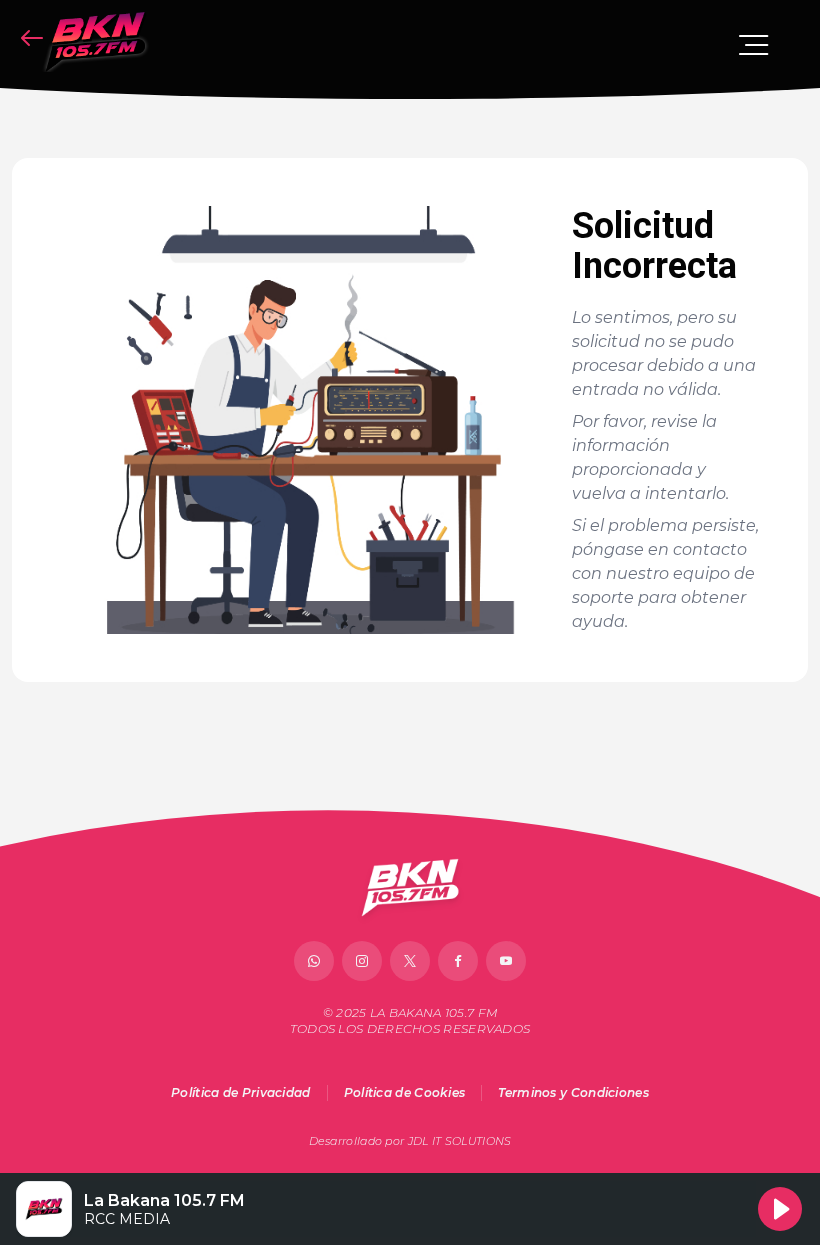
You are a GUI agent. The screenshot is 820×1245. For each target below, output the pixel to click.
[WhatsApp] (314, 961)
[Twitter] (410, 961)
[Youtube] (506, 961)
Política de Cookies (405, 1092)
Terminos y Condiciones (573, 1092)
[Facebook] (458, 961)
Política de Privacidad (241, 1092)
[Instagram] (362, 961)
